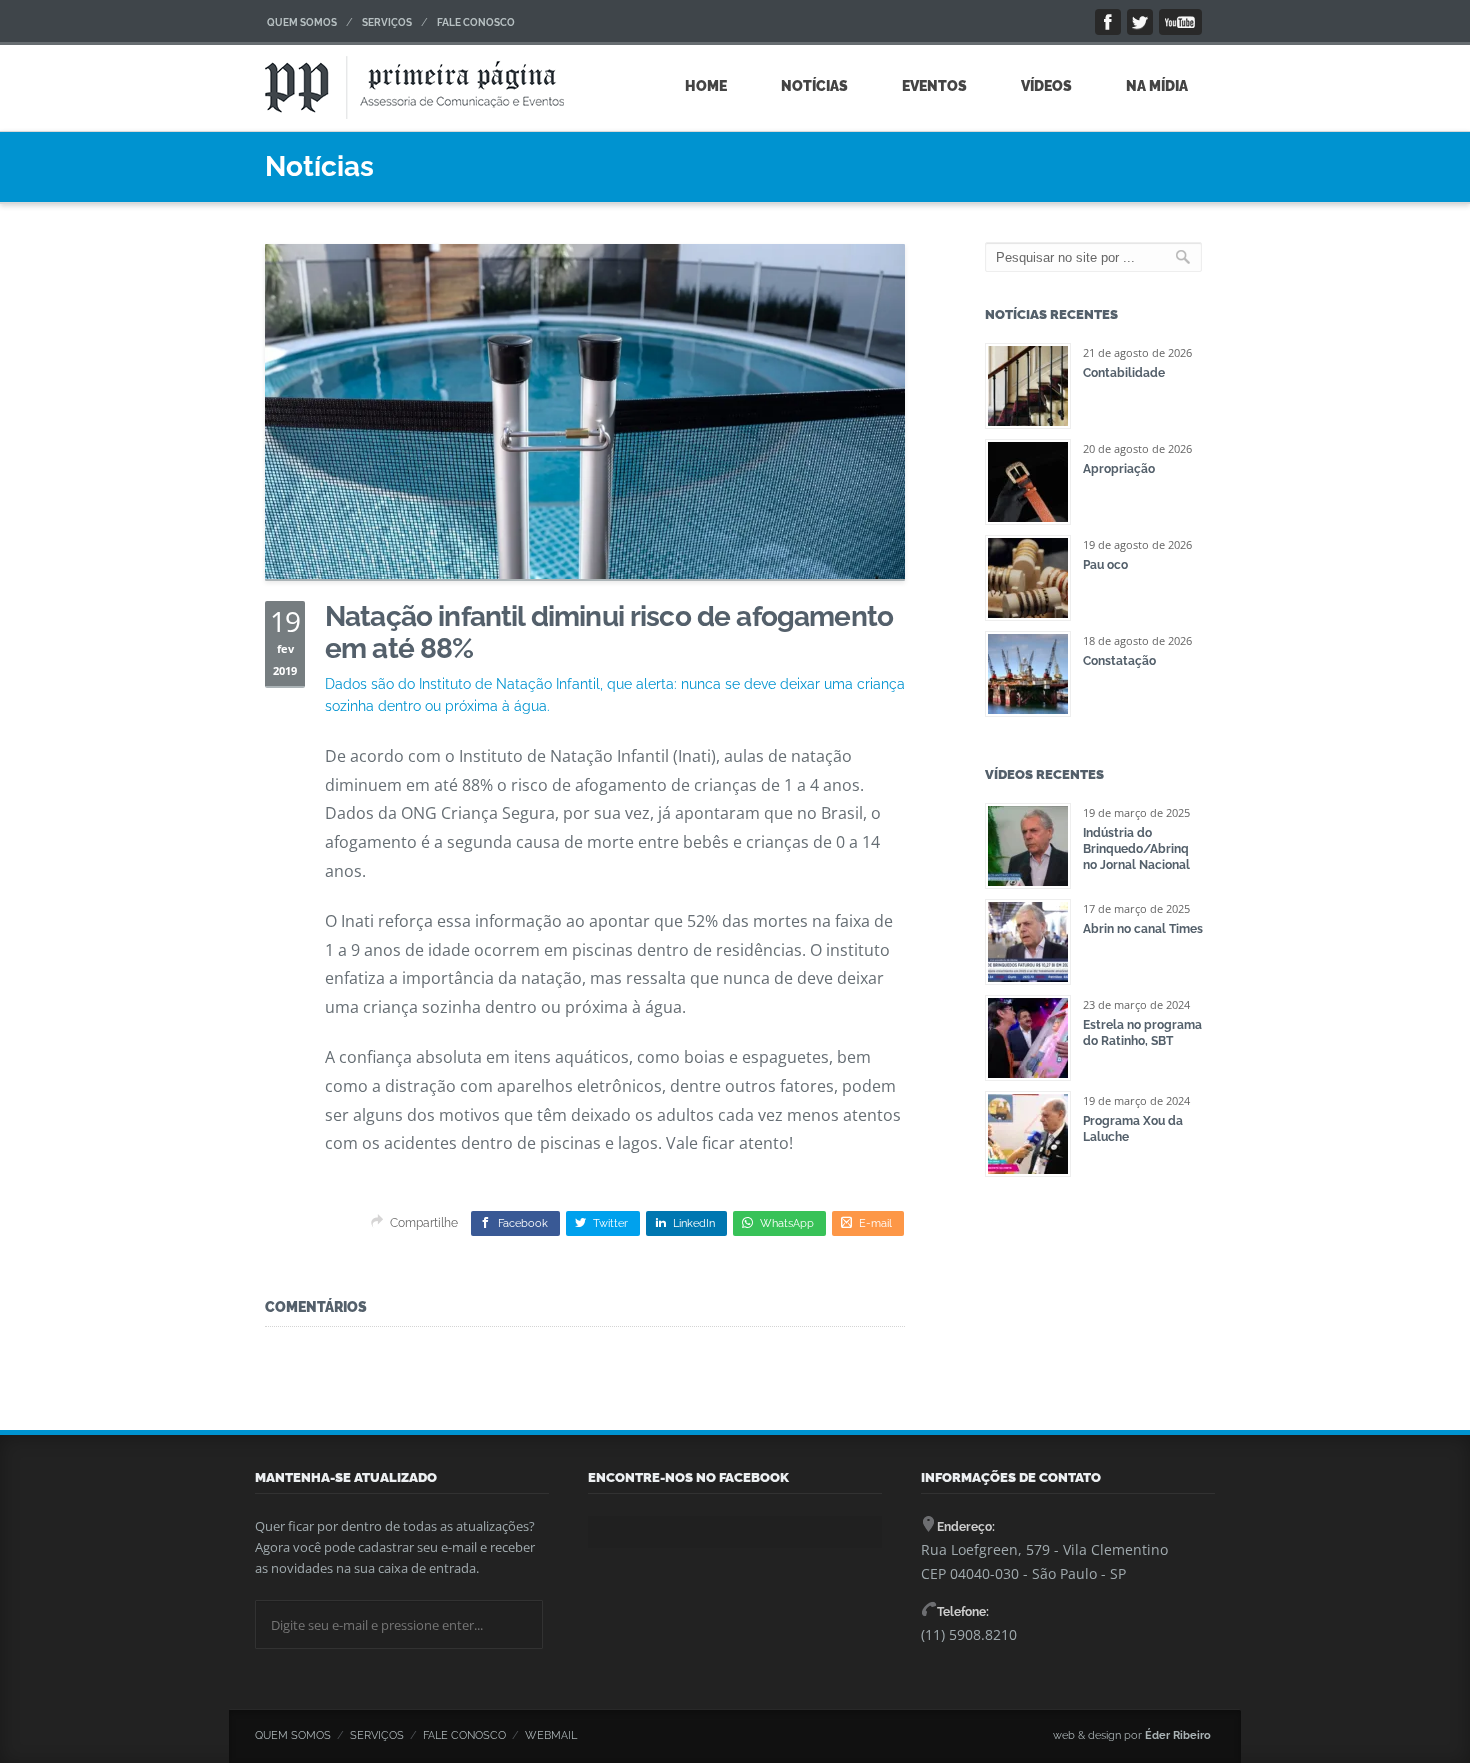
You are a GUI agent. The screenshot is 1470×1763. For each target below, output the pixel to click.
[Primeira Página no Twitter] (1140, 22)
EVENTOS (934, 86)
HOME (706, 86)
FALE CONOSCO (476, 22)
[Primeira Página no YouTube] (1180, 22)
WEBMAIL (551, 1735)
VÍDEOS (1046, 86)
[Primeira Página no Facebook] (1108, 22)
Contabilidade (1124, 373)
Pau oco (1105, 565)
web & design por (1132, 1735)
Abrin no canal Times (1143, 929)
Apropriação (1119, 469)
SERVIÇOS (387, 22)
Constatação (1119, 661)
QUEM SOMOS (302, 22)
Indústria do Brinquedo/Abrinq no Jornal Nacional (1136, 849)
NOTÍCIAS (814, 86)
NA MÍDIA (1157, 86)
